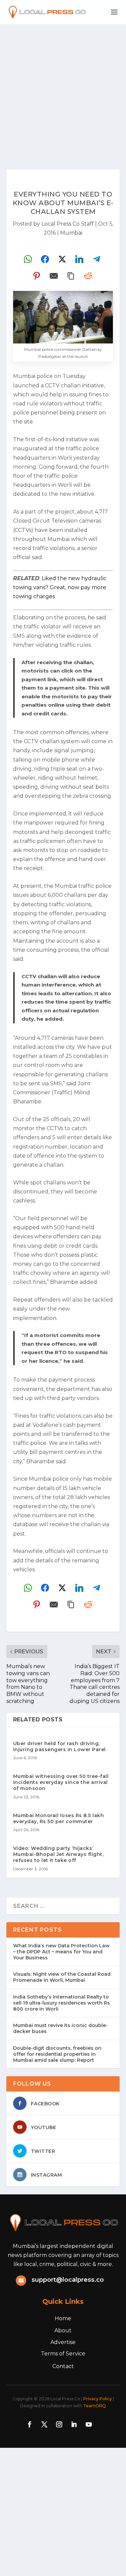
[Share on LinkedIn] (79, 259)
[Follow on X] (44, 2424)
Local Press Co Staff (68, 224)
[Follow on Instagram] (59, 2424)
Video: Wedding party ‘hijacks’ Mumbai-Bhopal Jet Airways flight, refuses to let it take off (58, 1854)
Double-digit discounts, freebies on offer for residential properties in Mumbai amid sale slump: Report (57, 2054)
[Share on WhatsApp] (28, 259)
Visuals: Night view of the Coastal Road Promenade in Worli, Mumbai (62, 1977)
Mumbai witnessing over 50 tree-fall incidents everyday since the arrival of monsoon (61, 1782)
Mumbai (71, 233)
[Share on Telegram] (96, 259)
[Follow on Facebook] (30, 2424)
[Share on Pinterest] (37, 276)
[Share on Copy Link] (71, 276)
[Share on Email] (54, 276)
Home (63, 2318)
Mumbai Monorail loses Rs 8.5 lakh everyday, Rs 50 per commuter (59, 1818)
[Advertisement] (63, 90)
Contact (63, 2366)
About (63, 2330)
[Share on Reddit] (88, 276)
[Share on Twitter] (62, 259)
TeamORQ (95, 2406)
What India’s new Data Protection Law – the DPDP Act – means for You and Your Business (61, 1952)
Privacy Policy (98, 2399)
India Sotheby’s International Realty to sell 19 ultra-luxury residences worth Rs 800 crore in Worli (61, 2003)
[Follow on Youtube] (89, 2424)
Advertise (63, 2342)
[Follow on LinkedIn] (74, 2424)
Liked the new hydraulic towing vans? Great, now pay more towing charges (60, 587)
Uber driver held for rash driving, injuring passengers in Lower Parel (59, 1746)
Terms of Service (63, 2354)
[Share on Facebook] (45, 259)
